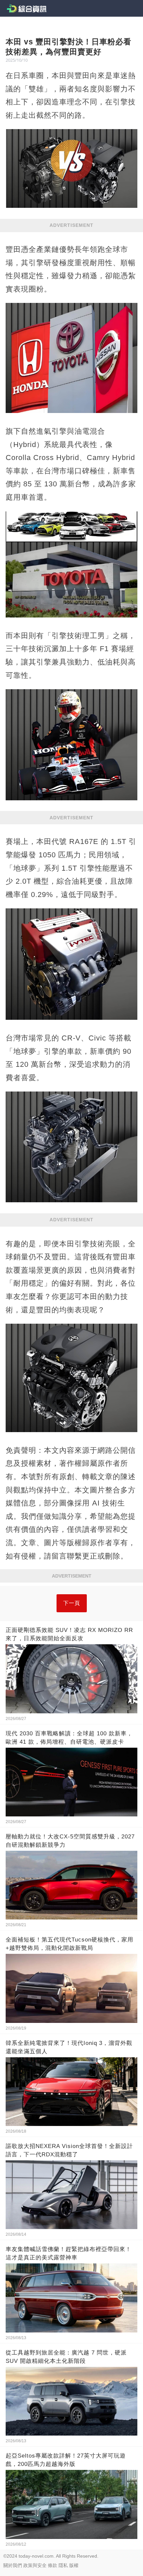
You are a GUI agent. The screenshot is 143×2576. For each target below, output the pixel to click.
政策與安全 (35, 2565)
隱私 (63, 2565)
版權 (74, 2565)
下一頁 (72, 1603)
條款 (53, 2565)
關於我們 (13, 2565)
